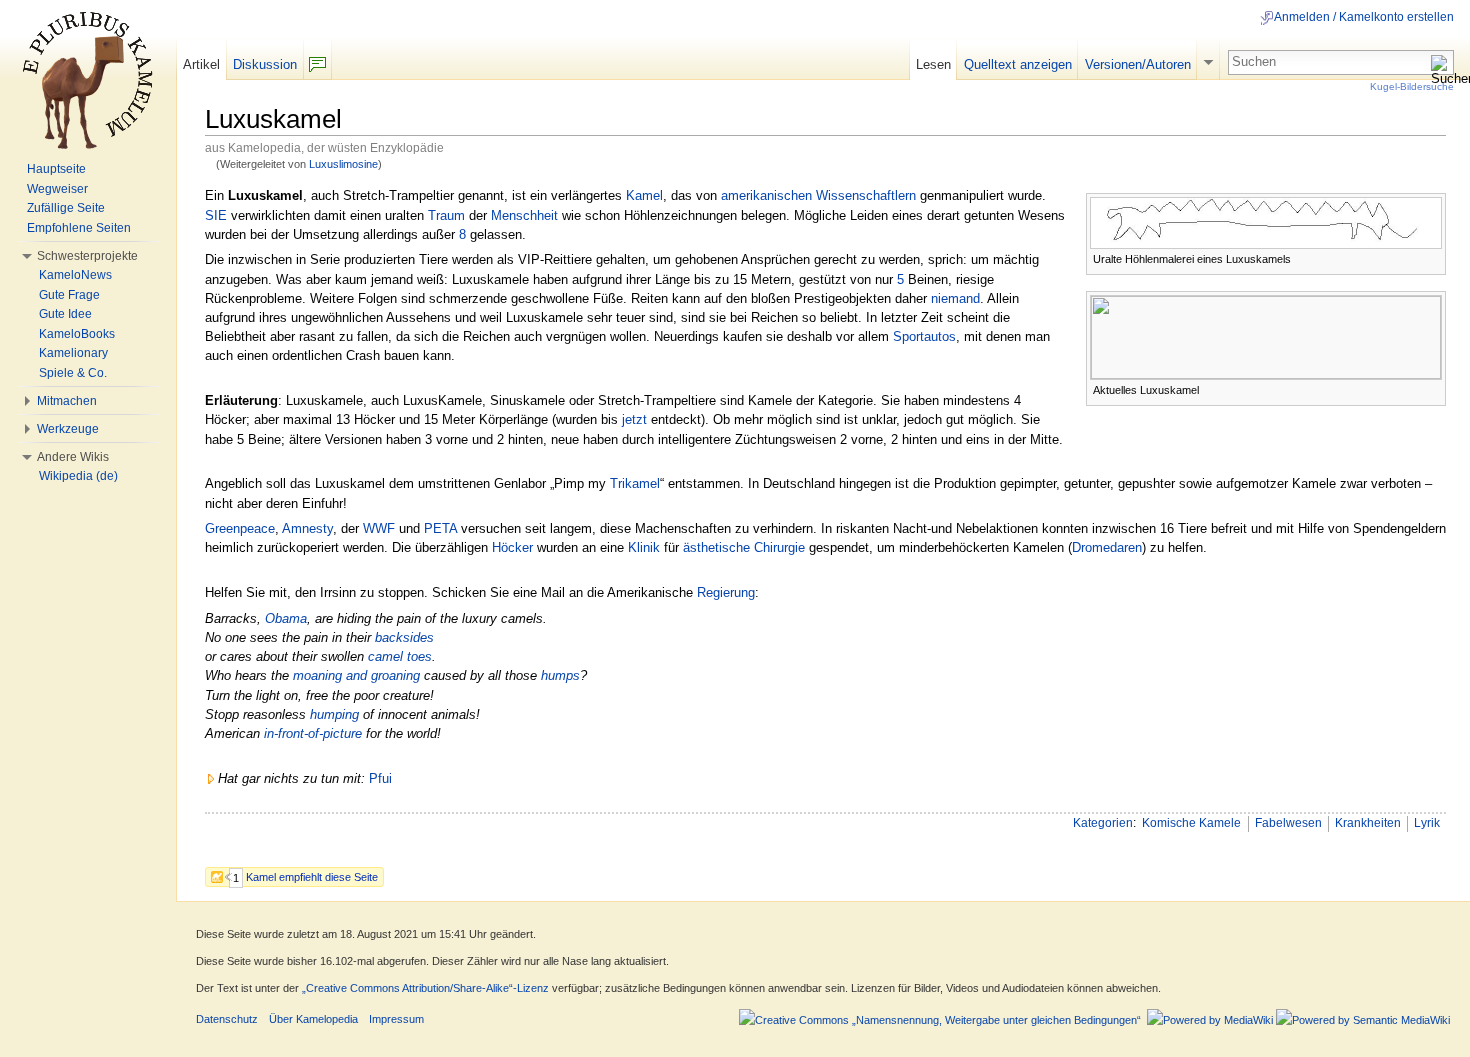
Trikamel (635, 483)
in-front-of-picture (313, 733)
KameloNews (75, 275)
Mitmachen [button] (67, 401)
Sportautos (924, 336)
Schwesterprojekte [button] (87, 256)
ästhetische (716, 547)
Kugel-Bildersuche (1412, 86)
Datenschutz (227, 1019)
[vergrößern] (1431, 257)
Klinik (644, 547)
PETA (440, 528)
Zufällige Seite (66, 208)
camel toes (400, 656)
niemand (955, 298)
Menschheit (524, 215)
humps (560, 675)
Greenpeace (240, 528)
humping (334, 714)
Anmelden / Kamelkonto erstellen (1364, 17)
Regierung (726, 592)
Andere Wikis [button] (73, 457)
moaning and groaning (356, 675)
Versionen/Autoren (1138, 64)
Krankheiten (1368, 823)
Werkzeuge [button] (68, 429)
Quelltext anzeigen (1018, 64)
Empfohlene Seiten (79, 228)
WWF (379, 528)
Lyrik (1427, 823)
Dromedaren (1107, 547)
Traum (446, 215)
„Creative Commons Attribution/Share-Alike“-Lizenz (425, 988)
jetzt (634, 419)
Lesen (933, 64)
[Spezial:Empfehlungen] (221, 876)
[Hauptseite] (88, 80)
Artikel (201, 64)
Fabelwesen (1288, 823)
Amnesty (307, 528)
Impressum (396, 1019)
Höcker (512, 547)
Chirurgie (779, 547)
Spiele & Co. (73, 373)
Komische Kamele (1191, 823)
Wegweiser (57, 189)
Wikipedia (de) (78, 476)
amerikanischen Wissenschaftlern (818, 195)
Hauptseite (56, 169)
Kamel (644, 195)
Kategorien (1103, 823)
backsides (404, 637)
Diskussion (265, 64)
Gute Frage (69, 295)
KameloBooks (77, 334)
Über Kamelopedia (313, 1019)
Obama (286, 618)
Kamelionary (73, 353)
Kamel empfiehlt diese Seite (312, 877)
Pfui (380, 778)
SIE (216, 215)
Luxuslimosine (343, 164)
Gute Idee (65, 314)
